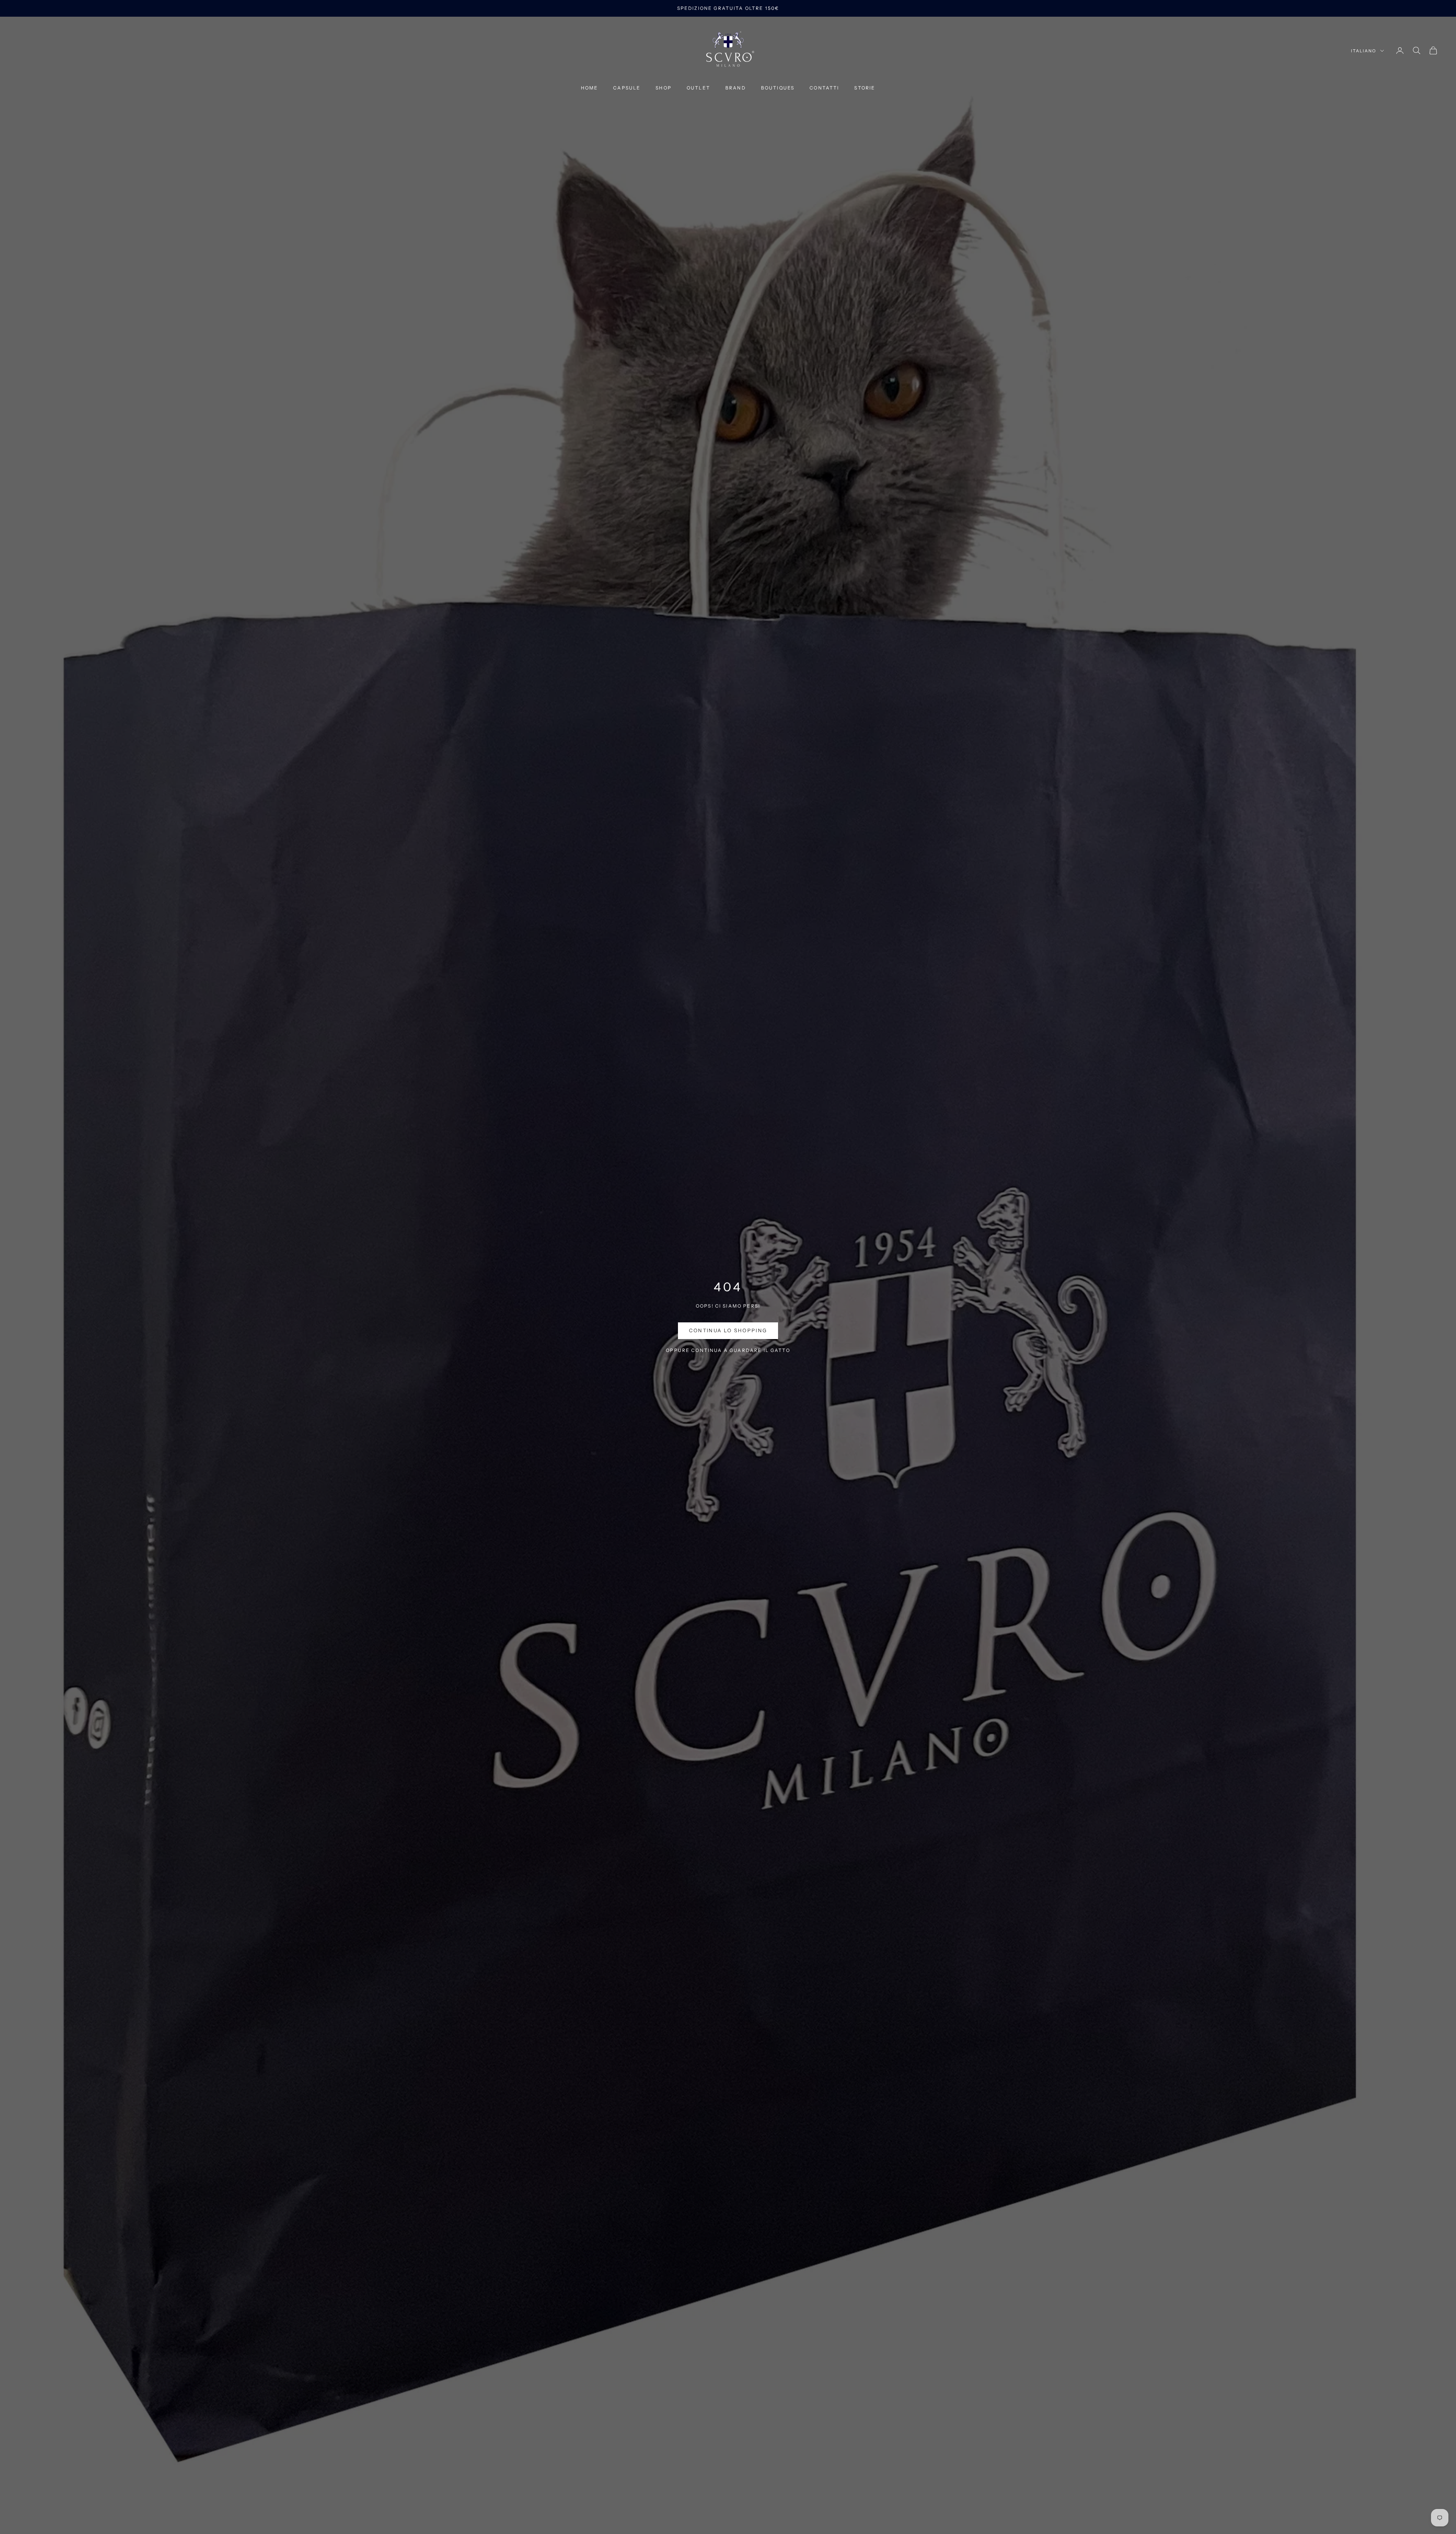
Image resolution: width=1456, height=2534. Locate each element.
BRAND (736, 88)
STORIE (865, 88)
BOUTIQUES (778, 88)
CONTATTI (824, 88)
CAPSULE (627, 88)
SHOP (664, 88)
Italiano (1364, 51)
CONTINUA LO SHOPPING (728, 1330)
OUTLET (698, 88)
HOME (590, 88)
